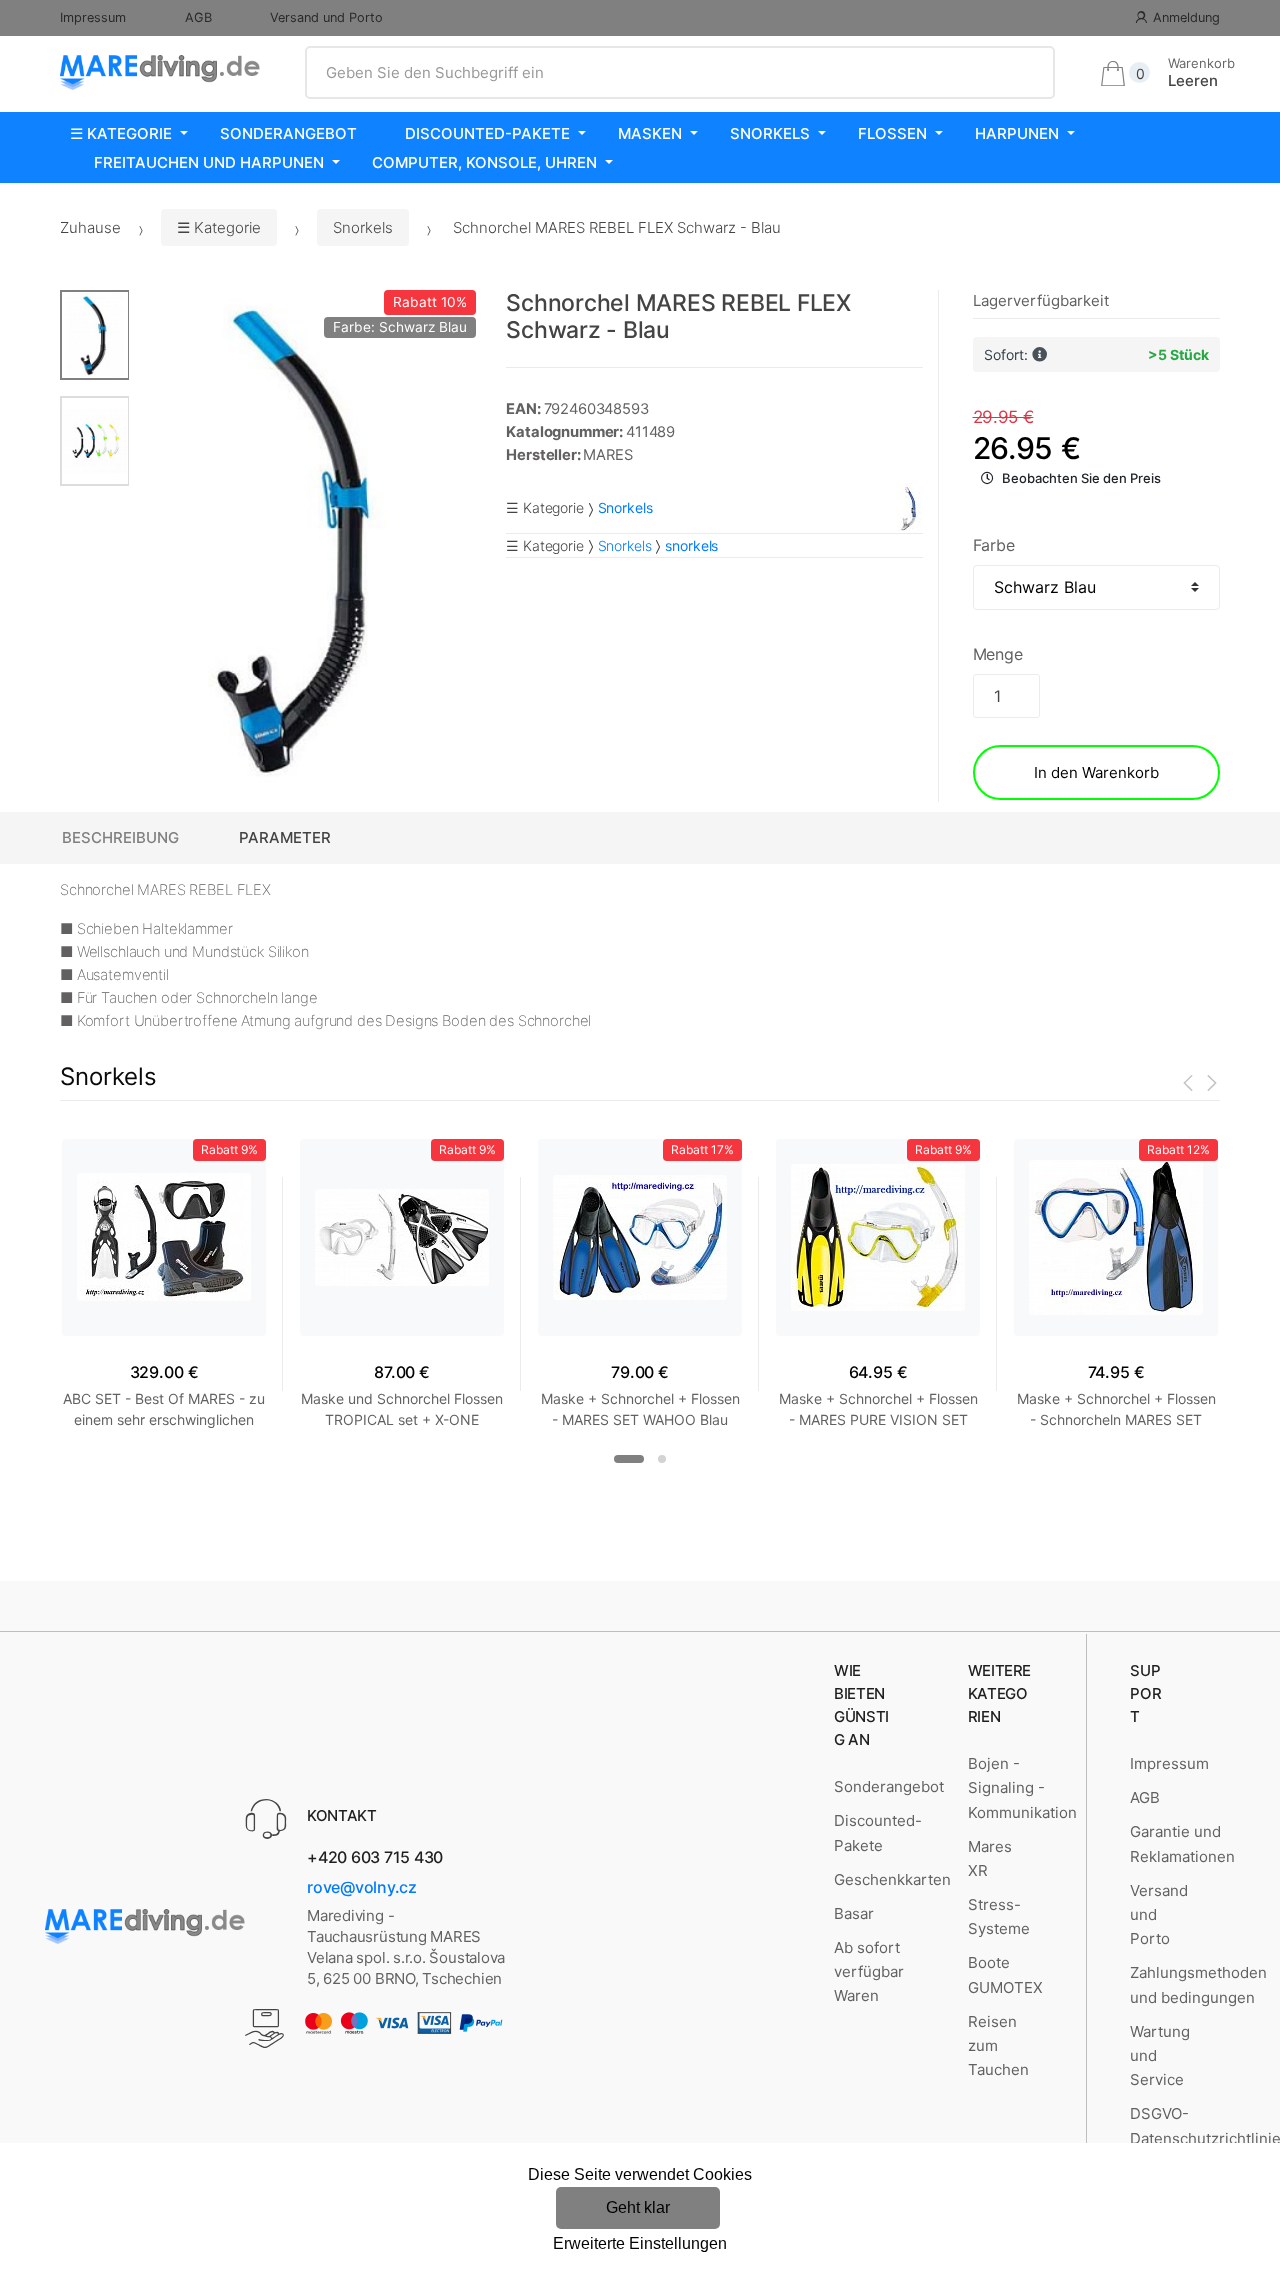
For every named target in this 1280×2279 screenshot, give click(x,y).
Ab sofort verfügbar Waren (869, 1972)
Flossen (892, 133)
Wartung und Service (1160, 2056)
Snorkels (770, 133)
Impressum (93, 17)
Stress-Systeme (999, 1916)
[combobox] (680, 73)
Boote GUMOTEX (1005, 1974)
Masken (650, 133)
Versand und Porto (326, 17)
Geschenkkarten (892, 1879)
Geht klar (638, 2207)
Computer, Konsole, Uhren (484, 162)
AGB (198, 17)
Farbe (994, 545)
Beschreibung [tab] (120, 837)
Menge (998, 654)
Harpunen (1017, 133)
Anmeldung (1186, 17)
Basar (854, 1913)
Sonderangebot (288, 133)
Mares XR (990, 1858)
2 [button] (662, 1459)
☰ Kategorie (121, 133)
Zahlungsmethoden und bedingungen (1198, 1984)
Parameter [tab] (285, 837)
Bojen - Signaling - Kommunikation (1022, 1788)
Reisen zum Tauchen (998, 2046)
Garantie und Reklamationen (1182, 1843)
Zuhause (90, 227)
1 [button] (629, 1459)
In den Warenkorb (1096, 772)
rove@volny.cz (362, 1887)
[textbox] (680, 73)
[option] (302, 538)
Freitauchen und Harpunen (209, 162)
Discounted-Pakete (487, 133)
